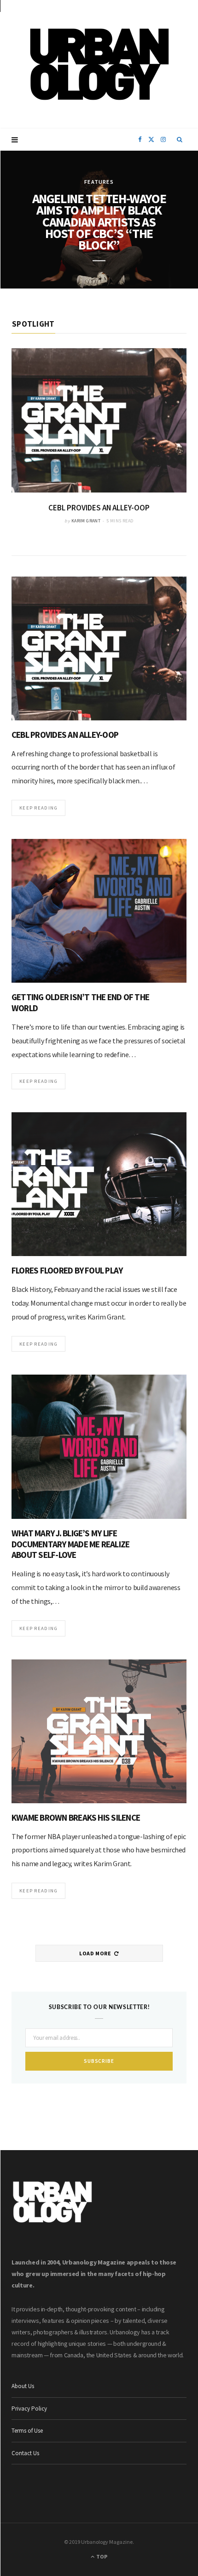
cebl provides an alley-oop (99, 508)
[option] (99, 436)
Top (101, 2556)
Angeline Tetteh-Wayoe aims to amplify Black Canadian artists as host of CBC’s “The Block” (99, 222)
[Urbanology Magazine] (99, 64)
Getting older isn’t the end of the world (80, 1002)
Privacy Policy (29, 2409)
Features (99, 182)
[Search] (180, 140)
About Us (23, 2386)
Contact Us (25, 2453)
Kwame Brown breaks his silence (76, 1817)
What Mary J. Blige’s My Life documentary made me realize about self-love (70, 1544)
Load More (96, 1953)
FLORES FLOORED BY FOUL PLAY (67, 1270)
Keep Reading (38, 808)
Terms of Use (27, 2431)
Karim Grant (86, 521)
